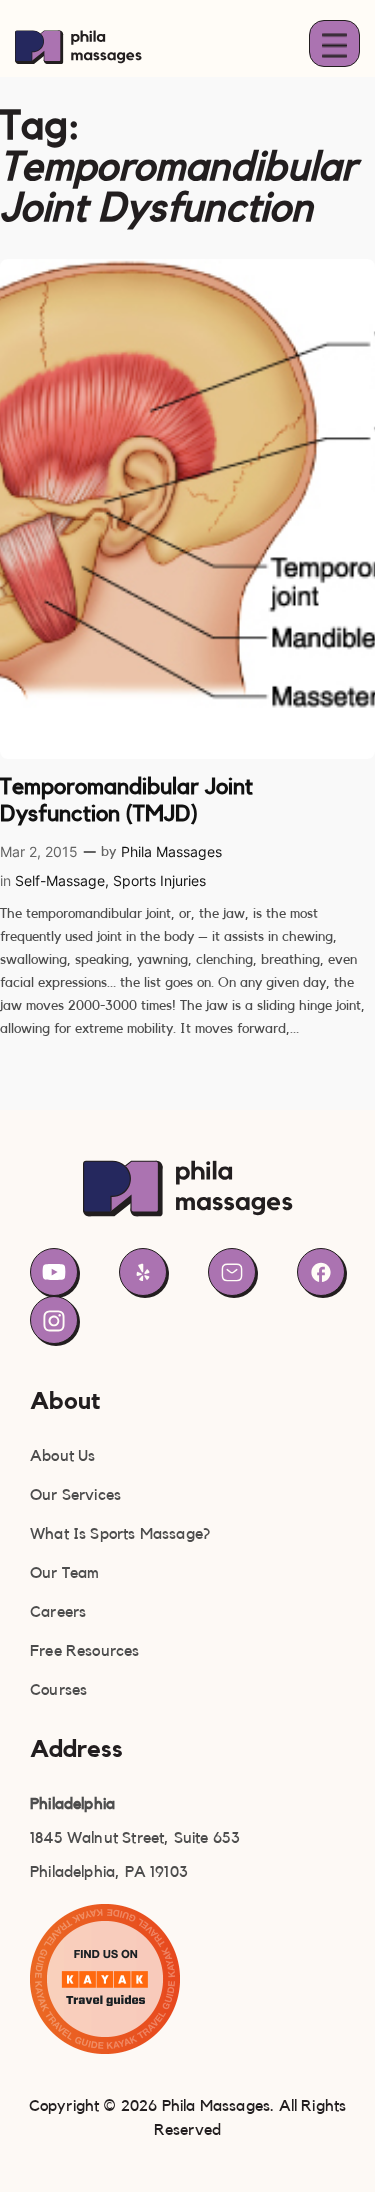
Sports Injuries (159, 880)
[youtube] (54, 1272)
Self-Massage (60, 880)
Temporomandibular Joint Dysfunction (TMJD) (126, 800)
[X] (143, 1272)
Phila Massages (171, 851)
